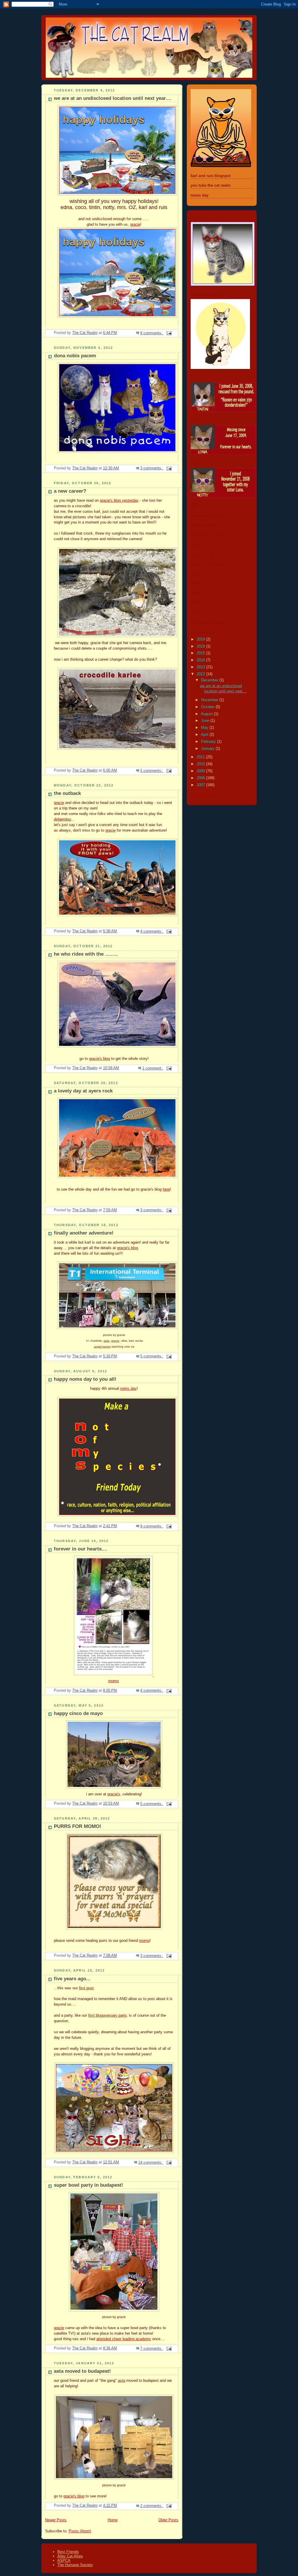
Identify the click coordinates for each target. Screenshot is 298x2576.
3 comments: (152, 468)
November (210, 700)
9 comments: (152, 1526)
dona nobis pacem (75, 356)
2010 (201, 764)
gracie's (114, 1794)
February (209, 742)
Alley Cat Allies (70, 2556)
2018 (201, 646)
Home (113, 2520)
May (205, 728)
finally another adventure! (84, 1233)
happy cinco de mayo (78, 1713)
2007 (201, 785)
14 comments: (151, 2163)
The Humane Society (75, 2565)
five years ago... (72, 1979)
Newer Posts (56, 2520)
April (205, 735)
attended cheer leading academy (124, 2339)
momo (113, 1681)
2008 (201, 778)
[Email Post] (169, 333)
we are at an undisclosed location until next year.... (113, 98)
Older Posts (168, 2520)
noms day (128, 1389)
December (210, 680)
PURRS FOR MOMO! (78, 1826)
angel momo (102, 1347)
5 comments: (152, 771)
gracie (135, 224)
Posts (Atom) (80, 2531)
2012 (201, 674)
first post (86, 1988)
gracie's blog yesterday (119, 501)
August (207, 714)
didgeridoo (62, 819)
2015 (201, 653)
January (208, 749)
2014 (201, 660)
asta (107, 1341)
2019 (201, 639)
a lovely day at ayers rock (83, 1091)
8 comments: (152, 333)
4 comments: (152, 931)
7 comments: (152, 2349)
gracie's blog (100, 1059)
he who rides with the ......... (86, 954)
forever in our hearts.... (81, 1549)
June (206, 721)
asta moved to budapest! (82, 2371)
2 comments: (152, 2506)
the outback (67, 793)
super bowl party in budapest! (88, 2185)
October (208, 707)
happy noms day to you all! (85, 1379)
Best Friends (68, 2552)
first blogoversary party (107, 2015)
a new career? (70, 491)
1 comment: (153, 1068)
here (166, 1189)
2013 (201, 667)
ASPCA (64, 2560)
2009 (201, 771)
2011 (201, 757)
